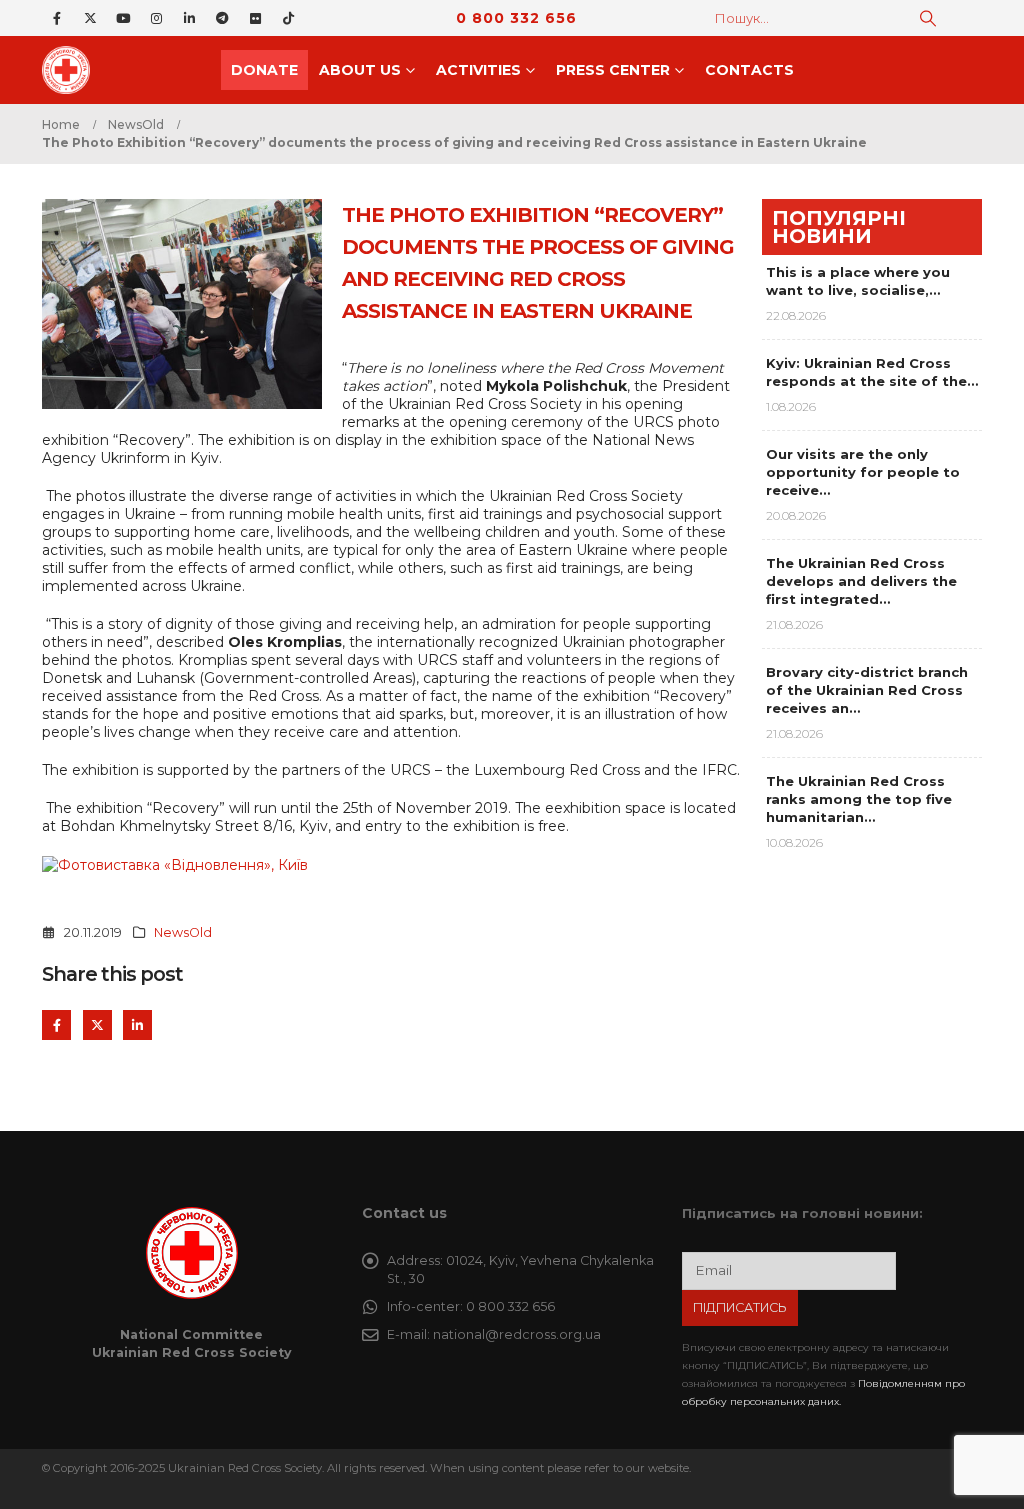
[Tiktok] (288, 18)
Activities (478, 70)
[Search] (928, 18)
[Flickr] (255, 18)
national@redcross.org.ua (517, 1334)
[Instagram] (156, 18)
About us (360, 70)
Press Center (613, 70)
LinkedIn (137, 1024)
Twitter (97, 1024)
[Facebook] (57, 18)
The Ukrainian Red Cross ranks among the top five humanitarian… (859, 799)
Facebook (56, 1024)
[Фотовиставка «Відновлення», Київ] (175, 864)
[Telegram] (222, 18)
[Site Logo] (72, 70)
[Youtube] (123, 18)
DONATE (264, 70)
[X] (90, 18)
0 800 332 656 (516, 18)
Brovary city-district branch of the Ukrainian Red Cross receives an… (867, 690)
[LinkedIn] (189, 18)
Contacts (749, 70)
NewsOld (183, 932)
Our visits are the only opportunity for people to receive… (863, 472)
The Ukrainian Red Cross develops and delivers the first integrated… (861, 581)
